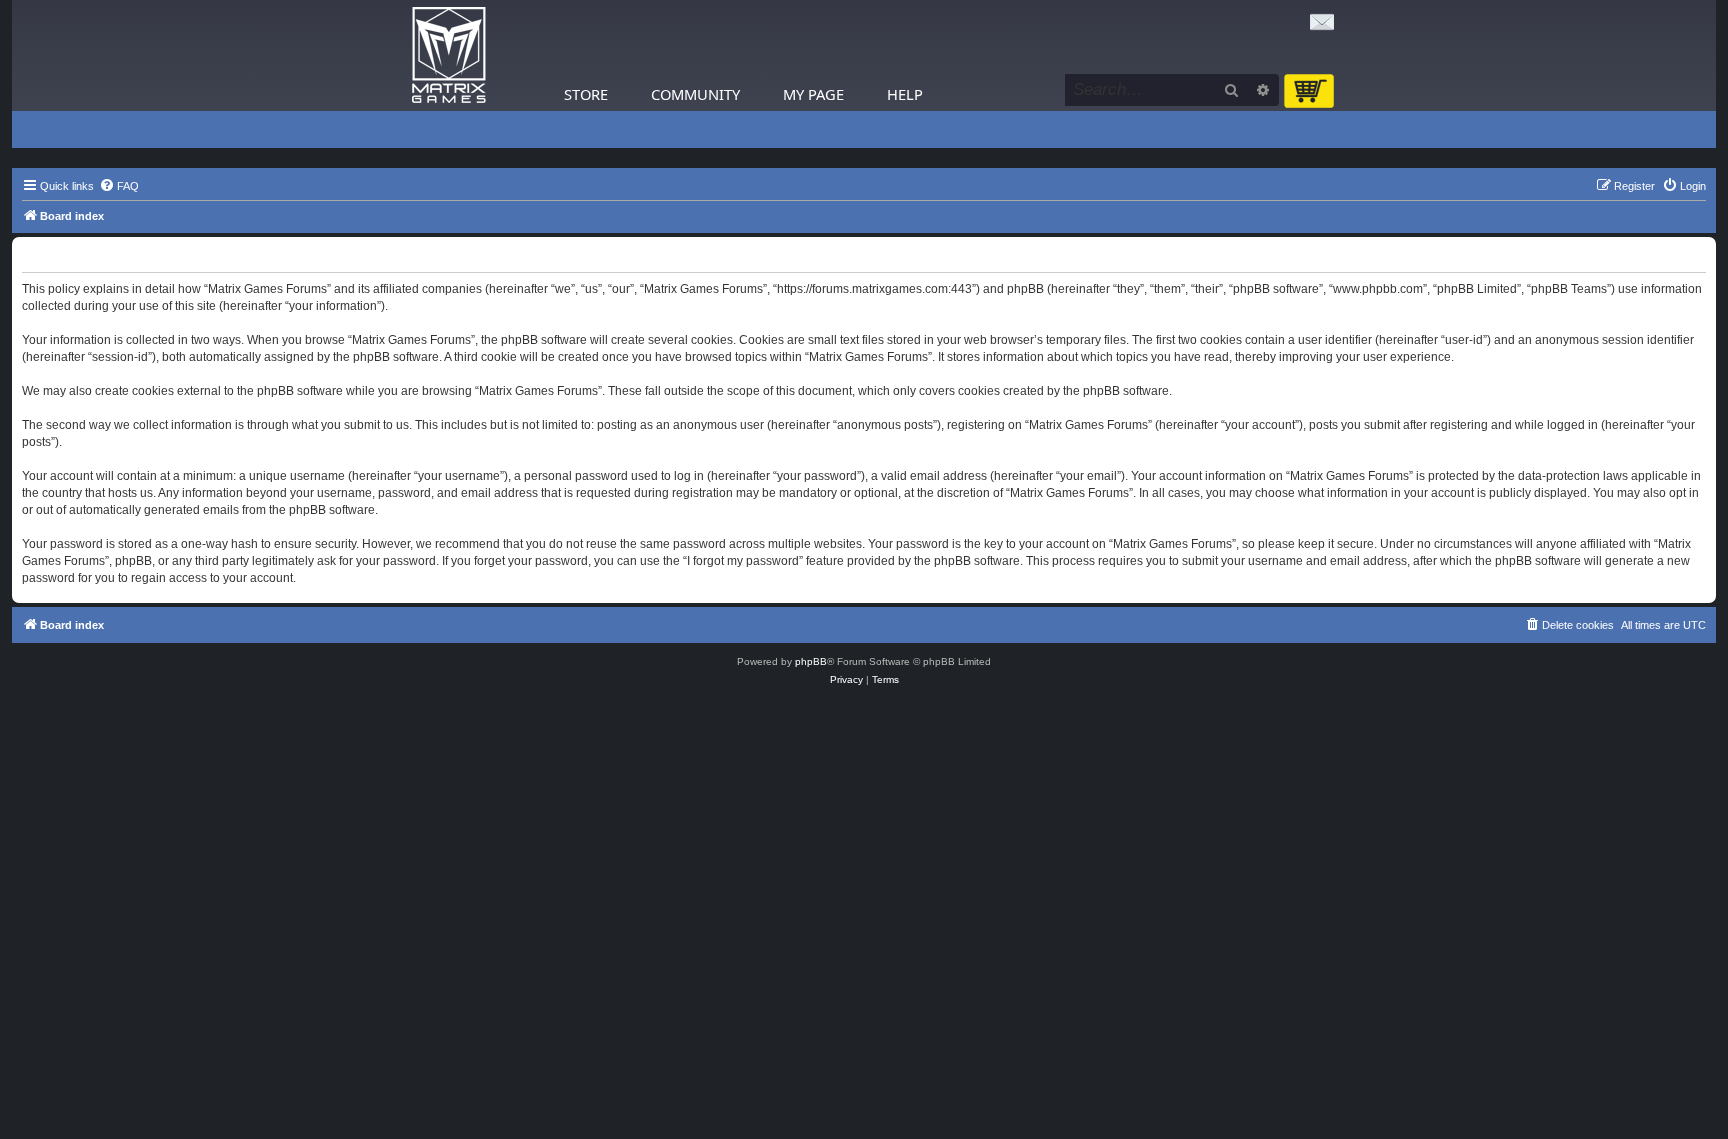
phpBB (811, 661)
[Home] (449, 55)
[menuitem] (119, 186)
